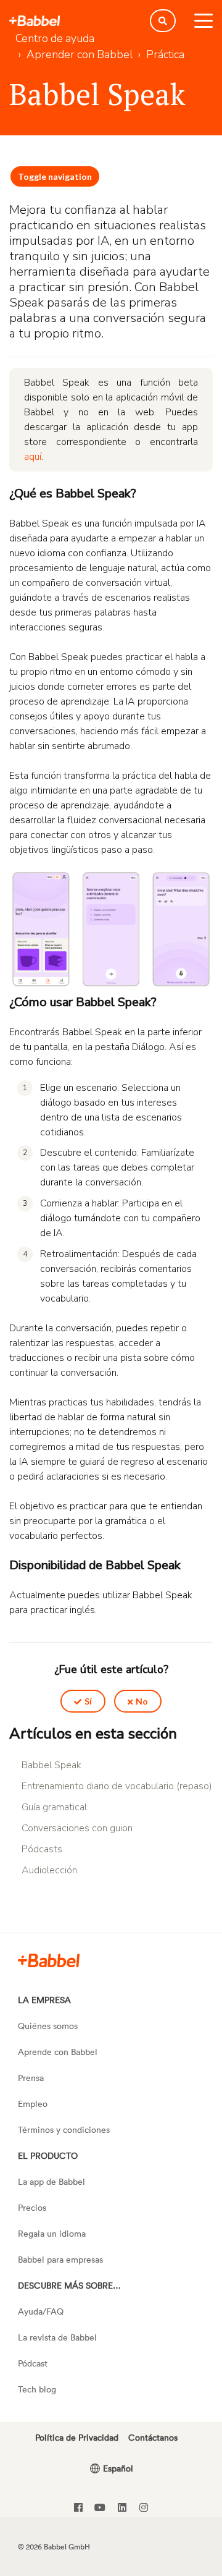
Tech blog (37, 2389)
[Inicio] (35, 21)
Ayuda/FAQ (41, 2311)
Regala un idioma (52, 2233)
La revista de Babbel (57, 2337)
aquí (33, 457)
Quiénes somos (48, 2026)
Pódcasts (42, 1849)
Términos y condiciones (64, 2129)
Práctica (165, 54)
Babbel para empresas (60, 2259)
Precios (32, 2207)
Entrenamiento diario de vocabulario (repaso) (117, 1786)
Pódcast (33, 2363)
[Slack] (49, 1960)
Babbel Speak (51, 1765)
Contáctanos (153, 2437)
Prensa (31, 2078)
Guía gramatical (54, 1807)
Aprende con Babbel (58, 2052)
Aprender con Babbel (80, 54)
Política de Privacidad (77, 2437)
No (142, 1701)
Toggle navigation (55, 176)
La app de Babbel (51, 2181)
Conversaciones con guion (77, 1828)
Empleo (33, 2104)
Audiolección (49, 1870)
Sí (88, 1701)
